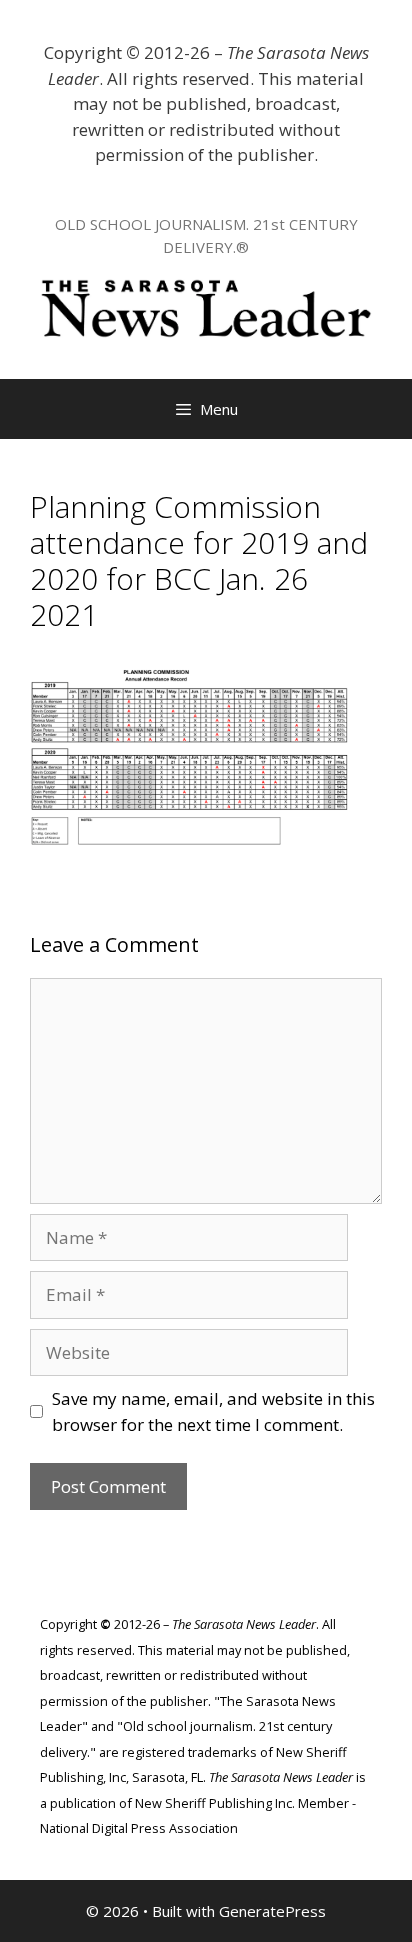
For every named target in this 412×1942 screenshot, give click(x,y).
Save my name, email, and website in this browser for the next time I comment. (213, 1411)
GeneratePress (272, 1911)
